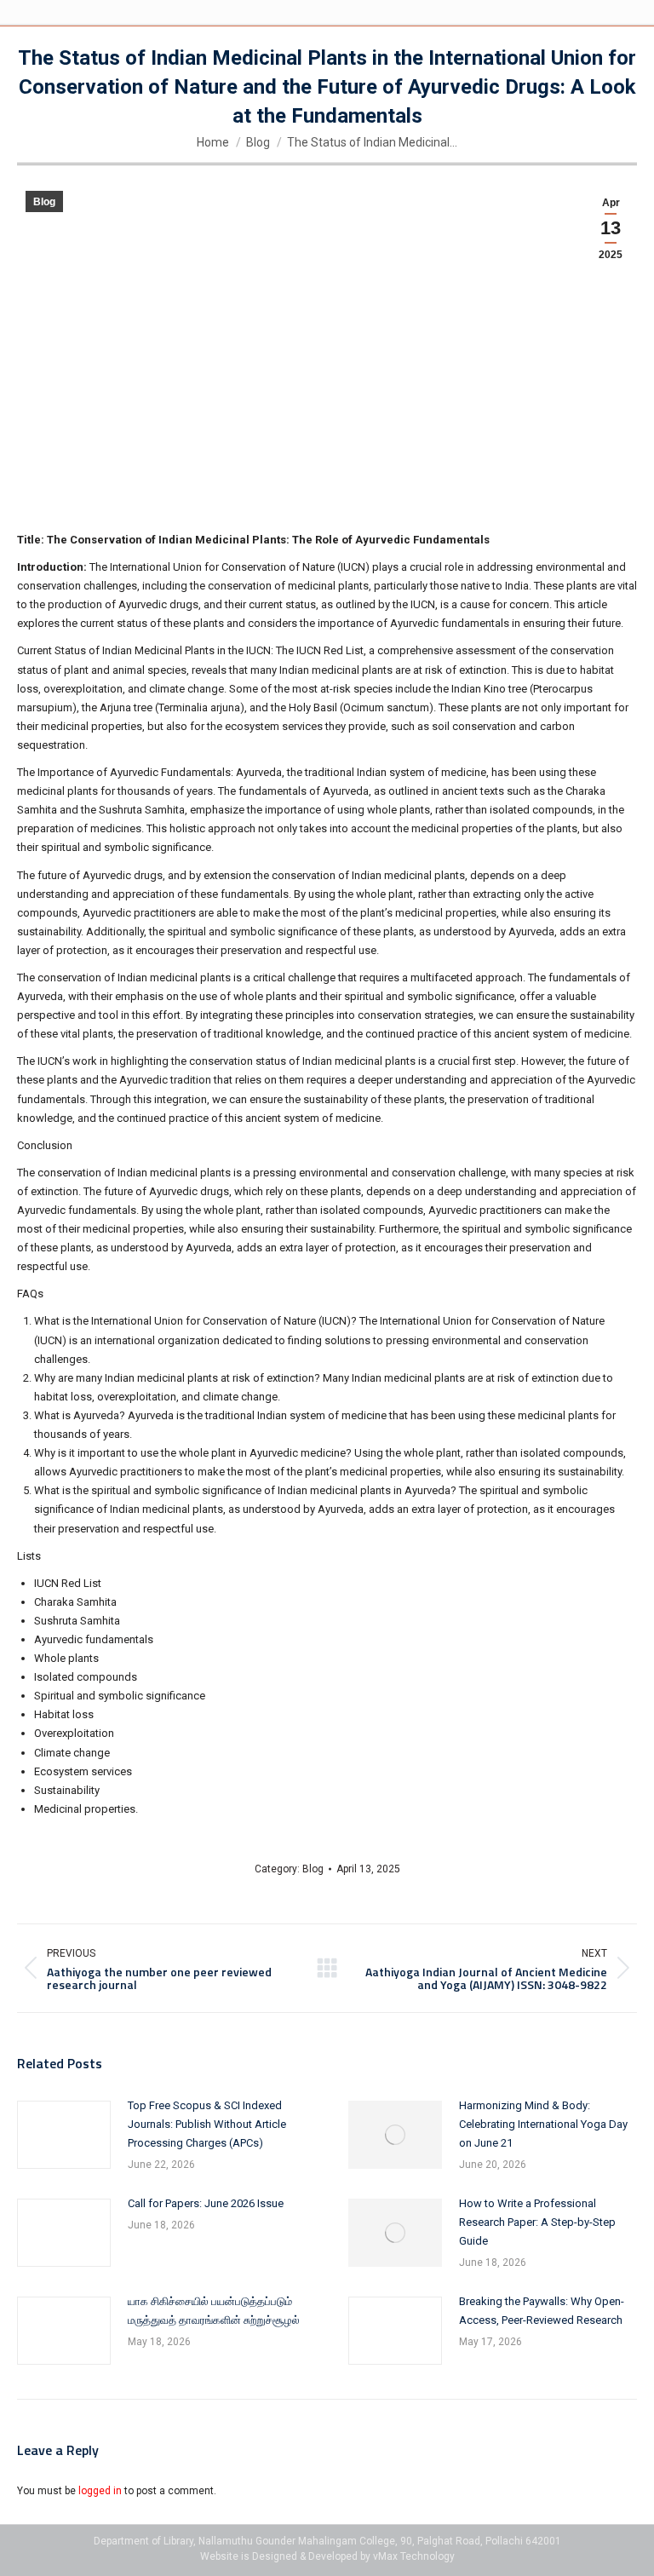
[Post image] (64, 2135)
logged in (100, 2491)
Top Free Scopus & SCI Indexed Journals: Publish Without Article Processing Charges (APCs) (207, 2124)
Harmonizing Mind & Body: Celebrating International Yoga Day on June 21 (543, 2124)
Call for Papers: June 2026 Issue (206, 2203)
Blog (44, 202)
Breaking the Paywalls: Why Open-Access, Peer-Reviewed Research (542, 2311)
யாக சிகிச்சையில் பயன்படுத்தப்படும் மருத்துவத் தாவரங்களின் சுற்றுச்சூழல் (214, 2311)
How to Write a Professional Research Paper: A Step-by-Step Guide (537, 2222)
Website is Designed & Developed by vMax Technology (327, 2556)
